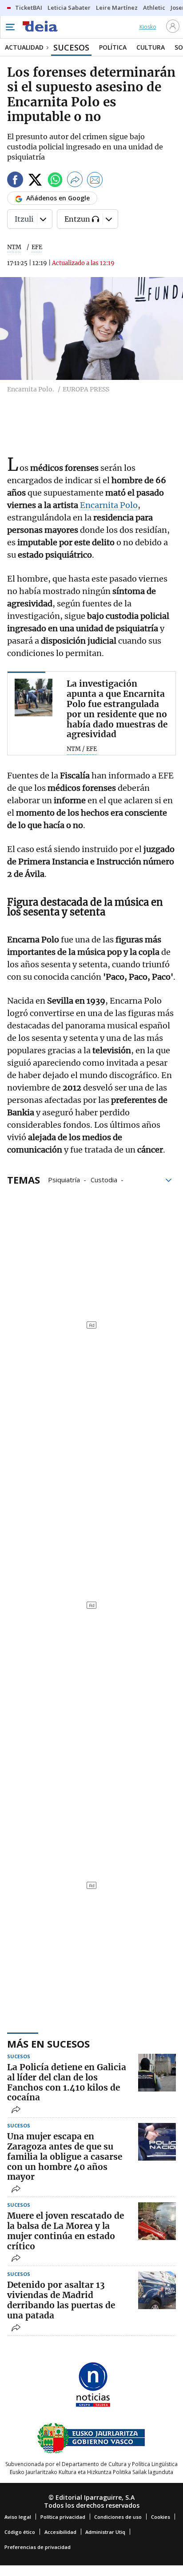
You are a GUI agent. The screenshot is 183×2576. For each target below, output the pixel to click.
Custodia (104, 1179)
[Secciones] (10, 27)
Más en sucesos (48, 2044)
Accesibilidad (60, 2532)
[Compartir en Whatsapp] (55, 181)
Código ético (20, 2532)
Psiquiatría (64, 1179)
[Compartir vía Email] (95, 181)
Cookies (161, 2517)
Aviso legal (18, 2517)
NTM (14, 247)
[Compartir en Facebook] (15, 181)
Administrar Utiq (105, 2532)
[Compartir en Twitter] (35, 181)
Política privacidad (63, 2517)
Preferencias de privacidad (38, 2547)
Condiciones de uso (118, 2517)
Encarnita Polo (108, 505)
